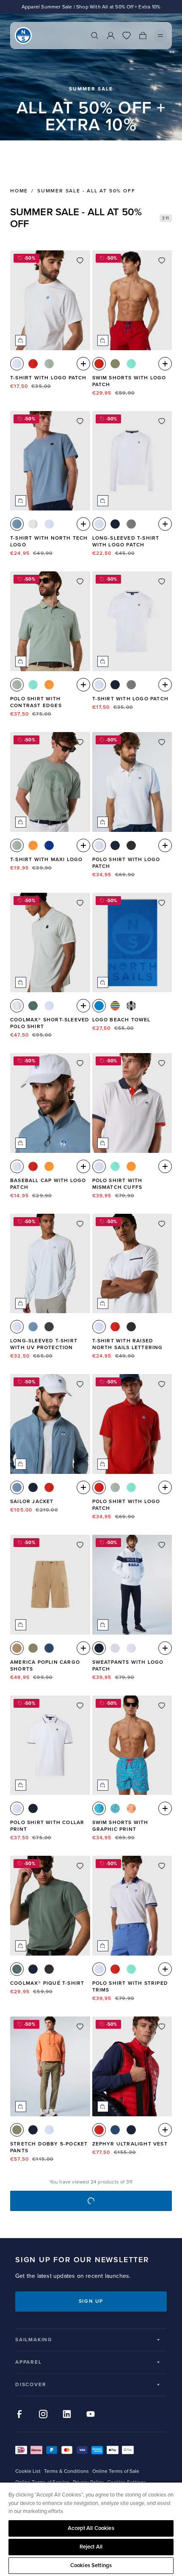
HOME (19, 191)
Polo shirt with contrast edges (36, 702)
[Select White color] (17, 364)
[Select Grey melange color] (115, 1648)
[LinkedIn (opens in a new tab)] (67, 2414)
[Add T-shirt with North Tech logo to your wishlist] (80, 421)
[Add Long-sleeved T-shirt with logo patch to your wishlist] (162, 421)
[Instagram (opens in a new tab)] (43, 2414)
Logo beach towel (121, 1020)
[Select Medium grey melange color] (131, 524)
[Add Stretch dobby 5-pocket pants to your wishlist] (80, 2027)
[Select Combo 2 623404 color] (131, 1006)
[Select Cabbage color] (131, 364)
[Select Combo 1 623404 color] (115, 1006)
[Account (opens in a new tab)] (110, 36)
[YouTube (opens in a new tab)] (91, 2414)
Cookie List (28, 2471)
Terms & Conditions (66, 2471)
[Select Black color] (131, 845)
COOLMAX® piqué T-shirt (47, 1983)
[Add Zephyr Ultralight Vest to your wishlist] (162, 2027)
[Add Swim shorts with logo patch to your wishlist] (162, 261)
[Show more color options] (83, 364)
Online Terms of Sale (116, 2471)
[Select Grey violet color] (33, 524)
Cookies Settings (91, 2565)
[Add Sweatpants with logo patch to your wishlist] (162, 1545)
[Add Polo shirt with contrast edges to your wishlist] (80, 582)
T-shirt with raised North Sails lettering (128, 1344)
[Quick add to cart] (21, 340)
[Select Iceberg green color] (49, 364)
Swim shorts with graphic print (120, 1826)
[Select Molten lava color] (33, 364)
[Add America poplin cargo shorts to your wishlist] (80, 1545)
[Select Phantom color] (49, 1327)
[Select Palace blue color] (99, 1006)
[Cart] (143, 36)
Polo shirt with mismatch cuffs (117, 1184)
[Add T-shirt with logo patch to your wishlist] (80, 261)
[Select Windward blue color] (17, 524)
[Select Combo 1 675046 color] (99, 1808)
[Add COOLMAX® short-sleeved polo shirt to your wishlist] (80, 903)
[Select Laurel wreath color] (33, 1006)
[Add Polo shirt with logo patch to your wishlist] (162, 742)
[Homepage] (23, 36)
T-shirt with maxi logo (46, 860)
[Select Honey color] (17, 1648)
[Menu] (160, 36)
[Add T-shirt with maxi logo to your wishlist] (80, 742)
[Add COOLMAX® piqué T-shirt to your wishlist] (80, 1866)
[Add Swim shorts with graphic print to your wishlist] (162, 1706)
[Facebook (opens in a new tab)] (19, 2414)
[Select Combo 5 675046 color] (131, 1808)
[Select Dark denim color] (49, 1648)
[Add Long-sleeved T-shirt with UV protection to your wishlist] (80, 1224)
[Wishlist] (127, 36)
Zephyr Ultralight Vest (130, 2144)
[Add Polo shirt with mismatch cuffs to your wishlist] (162, 1063)
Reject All (91, 2547)
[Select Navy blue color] (115, 524)
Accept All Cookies (91, 2528)
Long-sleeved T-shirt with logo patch (126, 542)
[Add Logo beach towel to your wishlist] (162, 903)
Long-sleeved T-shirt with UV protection (44, 1344)
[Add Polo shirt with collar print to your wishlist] (80, 1706)
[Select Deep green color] (115, 364)
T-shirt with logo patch (48, 378)
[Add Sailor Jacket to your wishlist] (80, 1384)
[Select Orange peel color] (49, 685)
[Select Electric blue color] (49, 845)
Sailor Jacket (32, 1502)
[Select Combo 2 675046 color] (115, 1808)
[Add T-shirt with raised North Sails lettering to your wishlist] (162, 1224)
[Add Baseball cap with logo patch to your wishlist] (80, 1063)
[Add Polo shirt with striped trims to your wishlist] (162, 1866)
